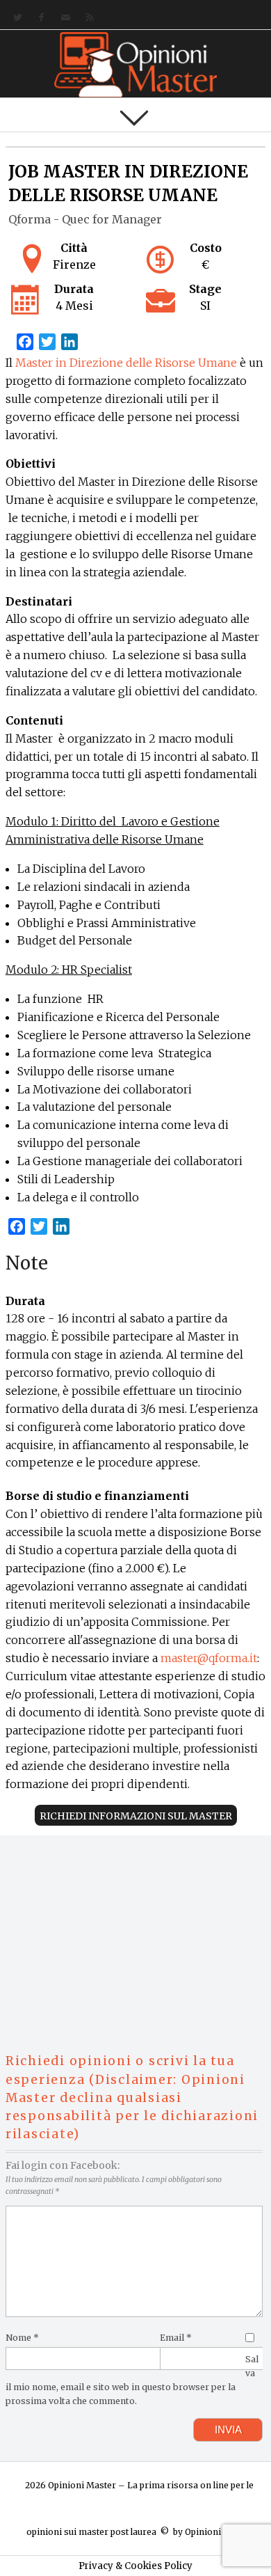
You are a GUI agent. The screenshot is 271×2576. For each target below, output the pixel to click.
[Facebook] (39, 18)
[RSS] (87, 18)
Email (176, 2338)
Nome (22, 2338)
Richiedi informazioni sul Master (136, 1816)
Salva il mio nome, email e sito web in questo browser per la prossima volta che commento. (132, 2380)
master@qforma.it (209, 1658)
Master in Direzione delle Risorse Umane (126, 363)
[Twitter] (15, 18)
